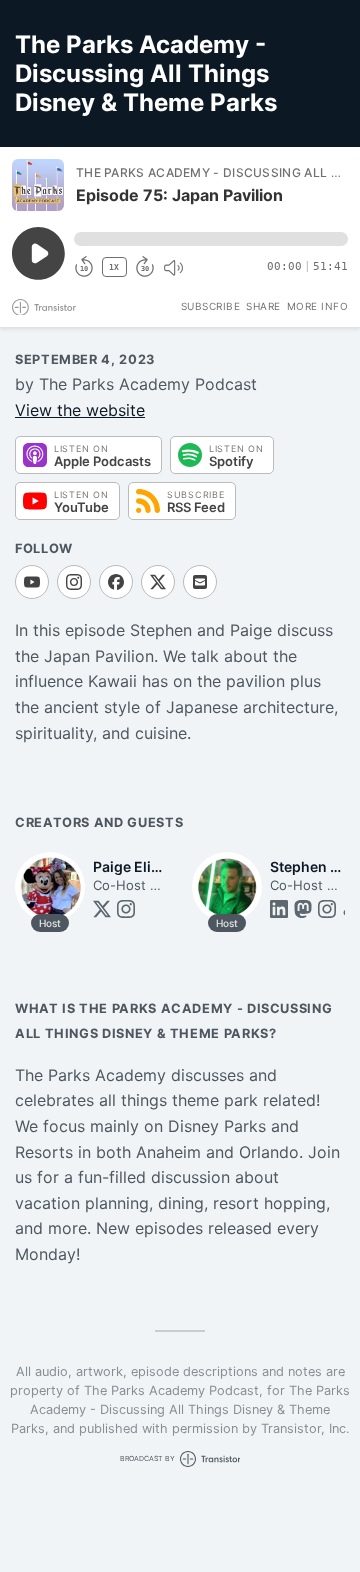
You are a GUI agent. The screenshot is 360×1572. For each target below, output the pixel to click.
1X (114, 267)
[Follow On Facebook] (116, 582)
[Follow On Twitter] (102, 909)
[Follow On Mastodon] (303, 909)
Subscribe (211, 306)
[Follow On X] (158, 582)
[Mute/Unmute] (173, 268)
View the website (80, 410)
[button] (211, 239)
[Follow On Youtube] (32, 582)
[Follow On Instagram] (74, 582)
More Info (318, 306)
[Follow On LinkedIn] (279, 909)
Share (263, 306)
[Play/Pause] (38, 185)
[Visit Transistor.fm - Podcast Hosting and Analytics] (44, 307)
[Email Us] (200, 582)
